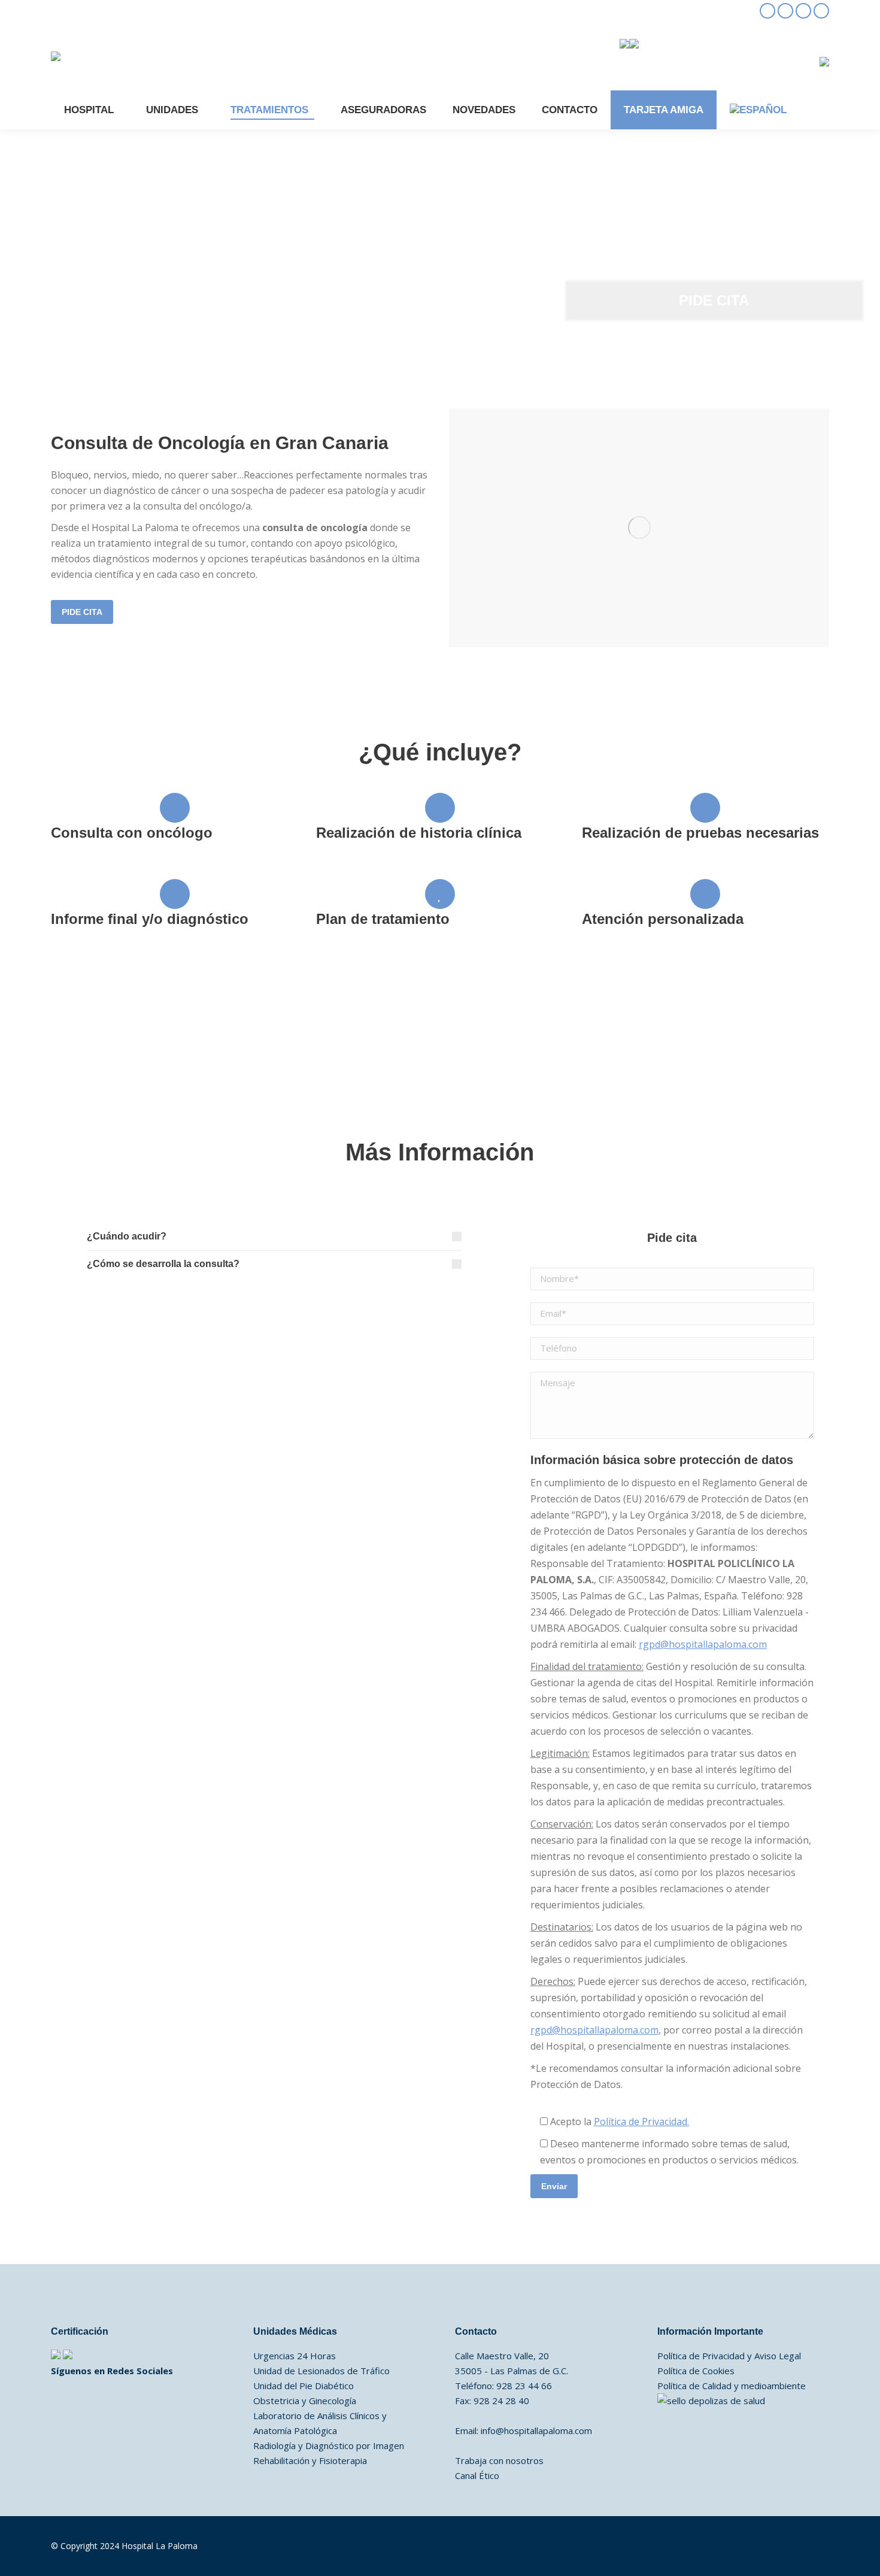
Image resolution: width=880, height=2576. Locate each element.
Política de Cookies (696, 2371)
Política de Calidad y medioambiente (732, 2386)
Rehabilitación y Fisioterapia (310, 2460)
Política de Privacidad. (641, 2122)
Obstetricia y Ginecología (305, 2401)
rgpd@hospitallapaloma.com (703, 1644)
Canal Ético (477, 2475)
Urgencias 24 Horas (295, 2356)
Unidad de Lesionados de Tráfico (321, 2371)
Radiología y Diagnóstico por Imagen (329, 2445)
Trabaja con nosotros (499, 2460)
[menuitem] (758, 110)
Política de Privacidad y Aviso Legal (729, 2356)
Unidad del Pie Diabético (304, 2386)
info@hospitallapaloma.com (536, 2430)
